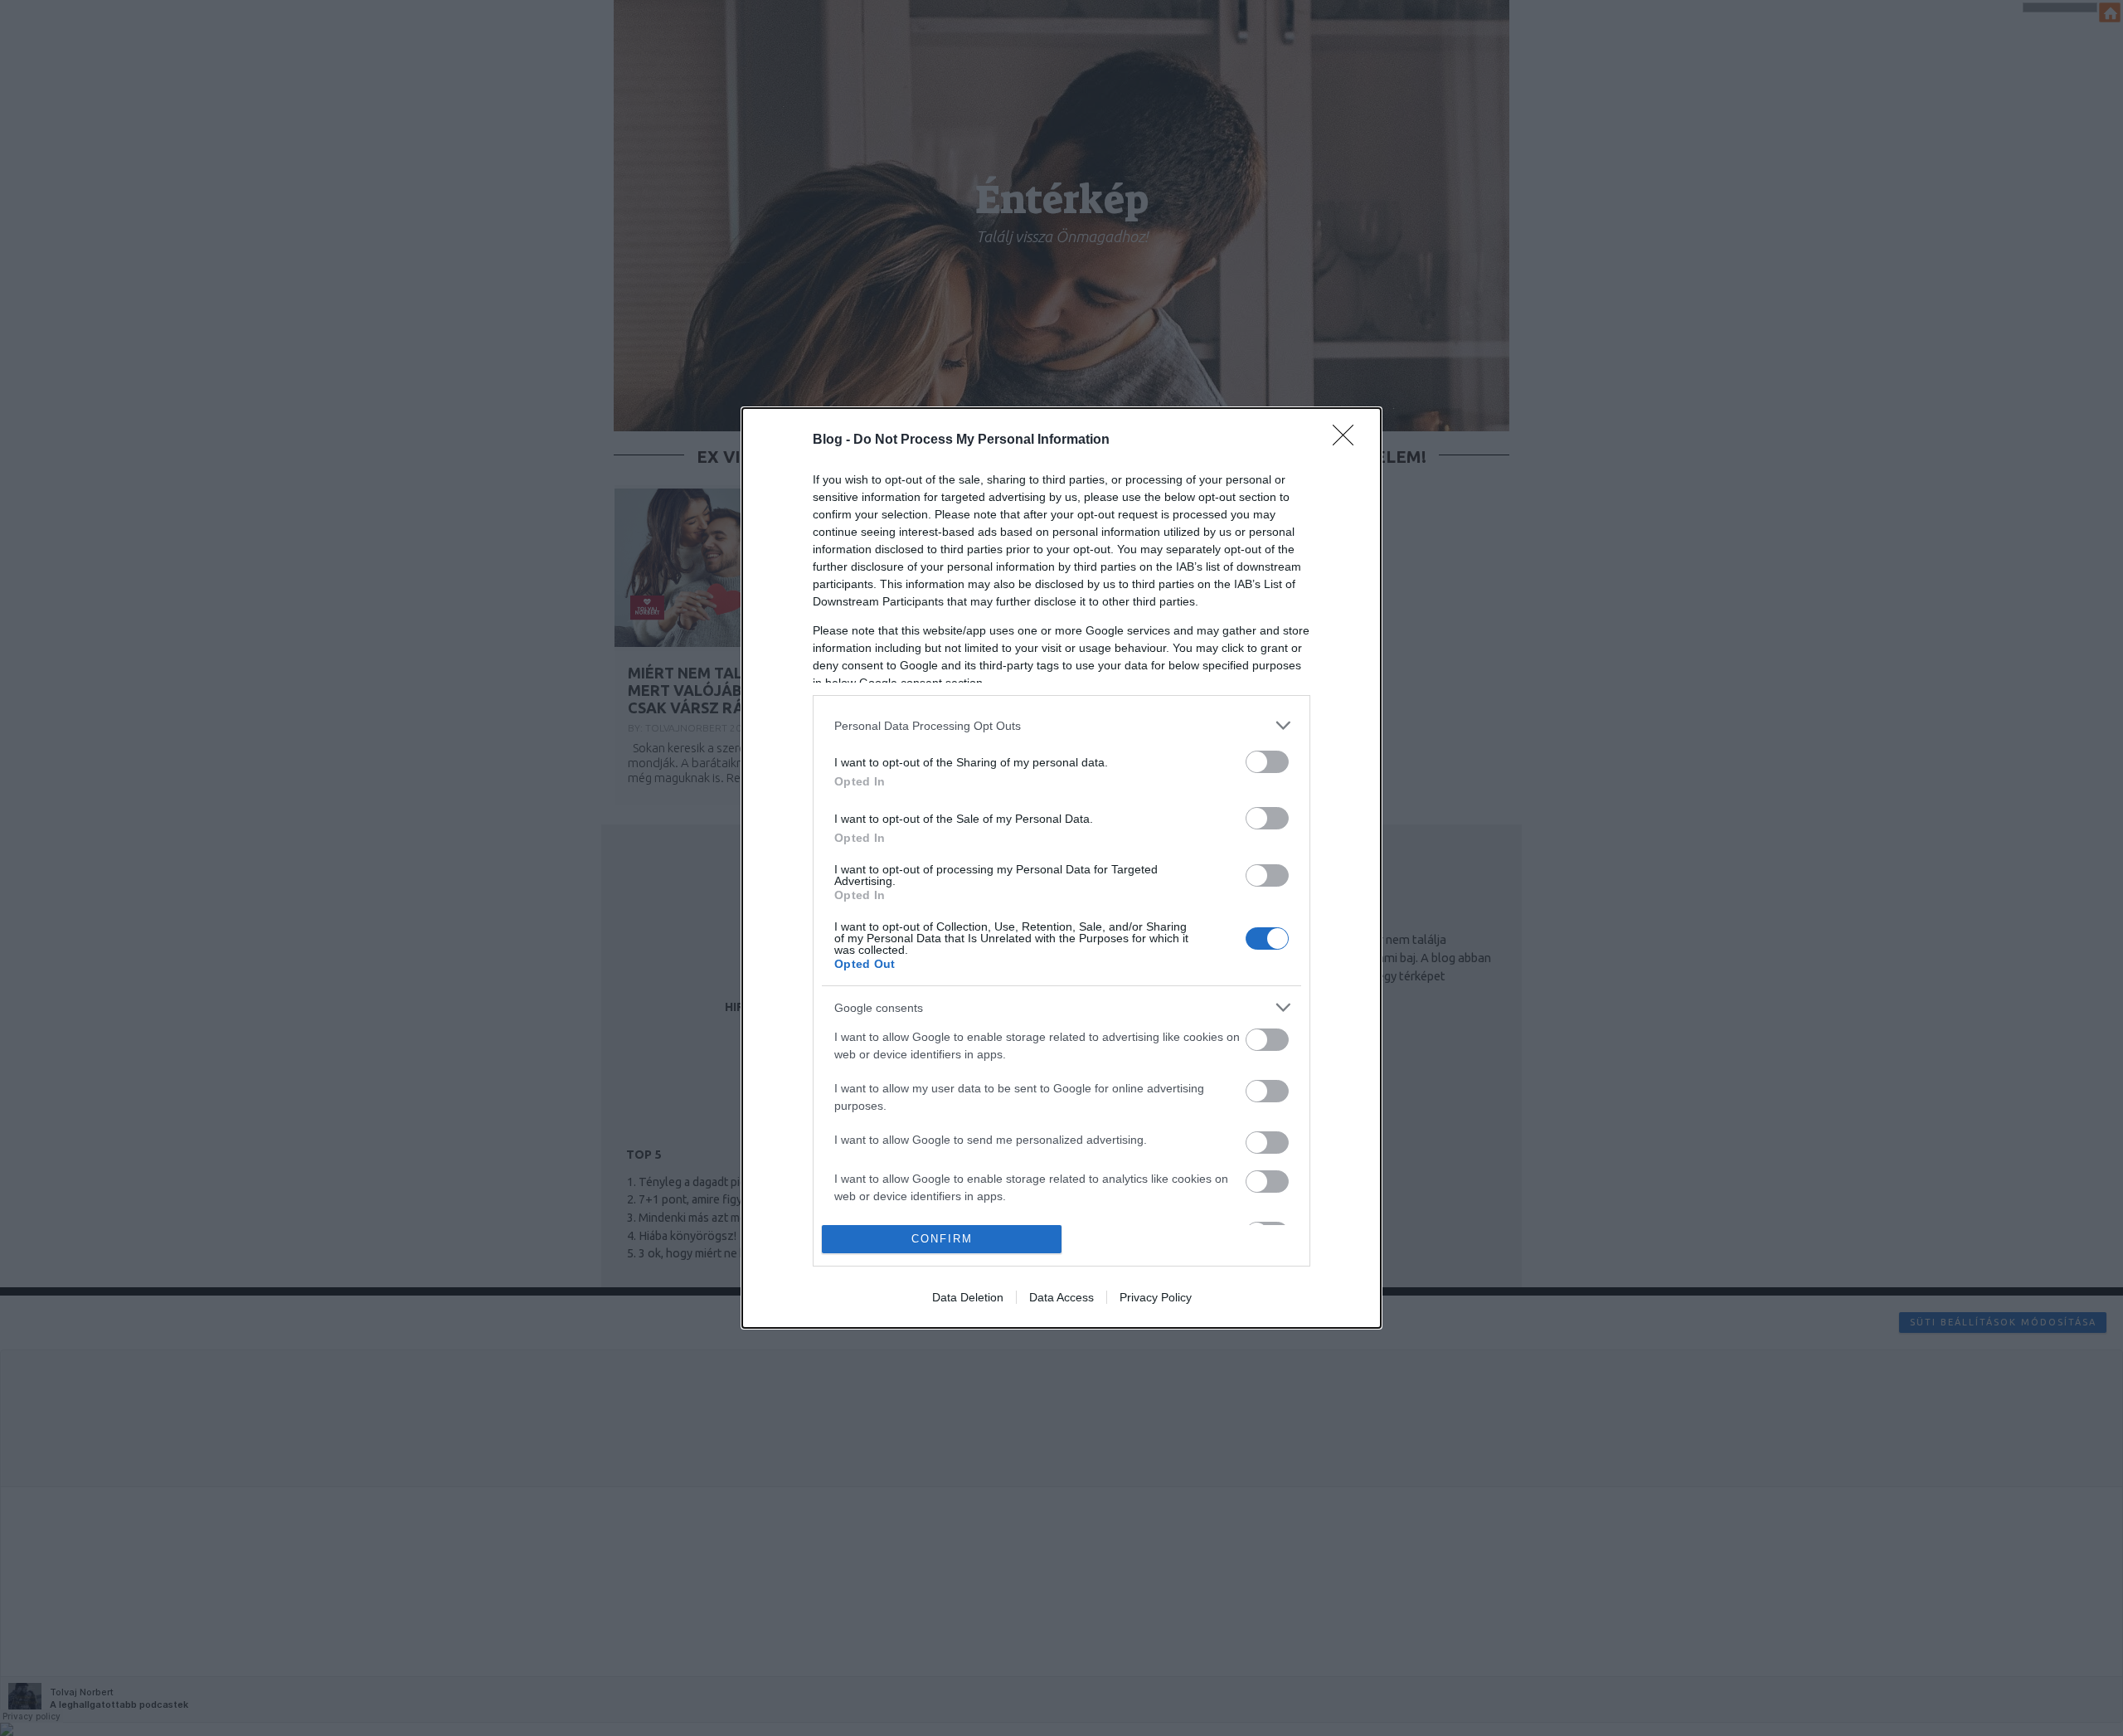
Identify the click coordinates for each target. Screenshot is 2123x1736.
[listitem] (1061, 725)
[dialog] (1061, 868)
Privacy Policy (1156, 1297)
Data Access (1061, 1297)
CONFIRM (942, 1239)
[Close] (1348, 440)
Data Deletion (968, 1297)
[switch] (1267, 762)
